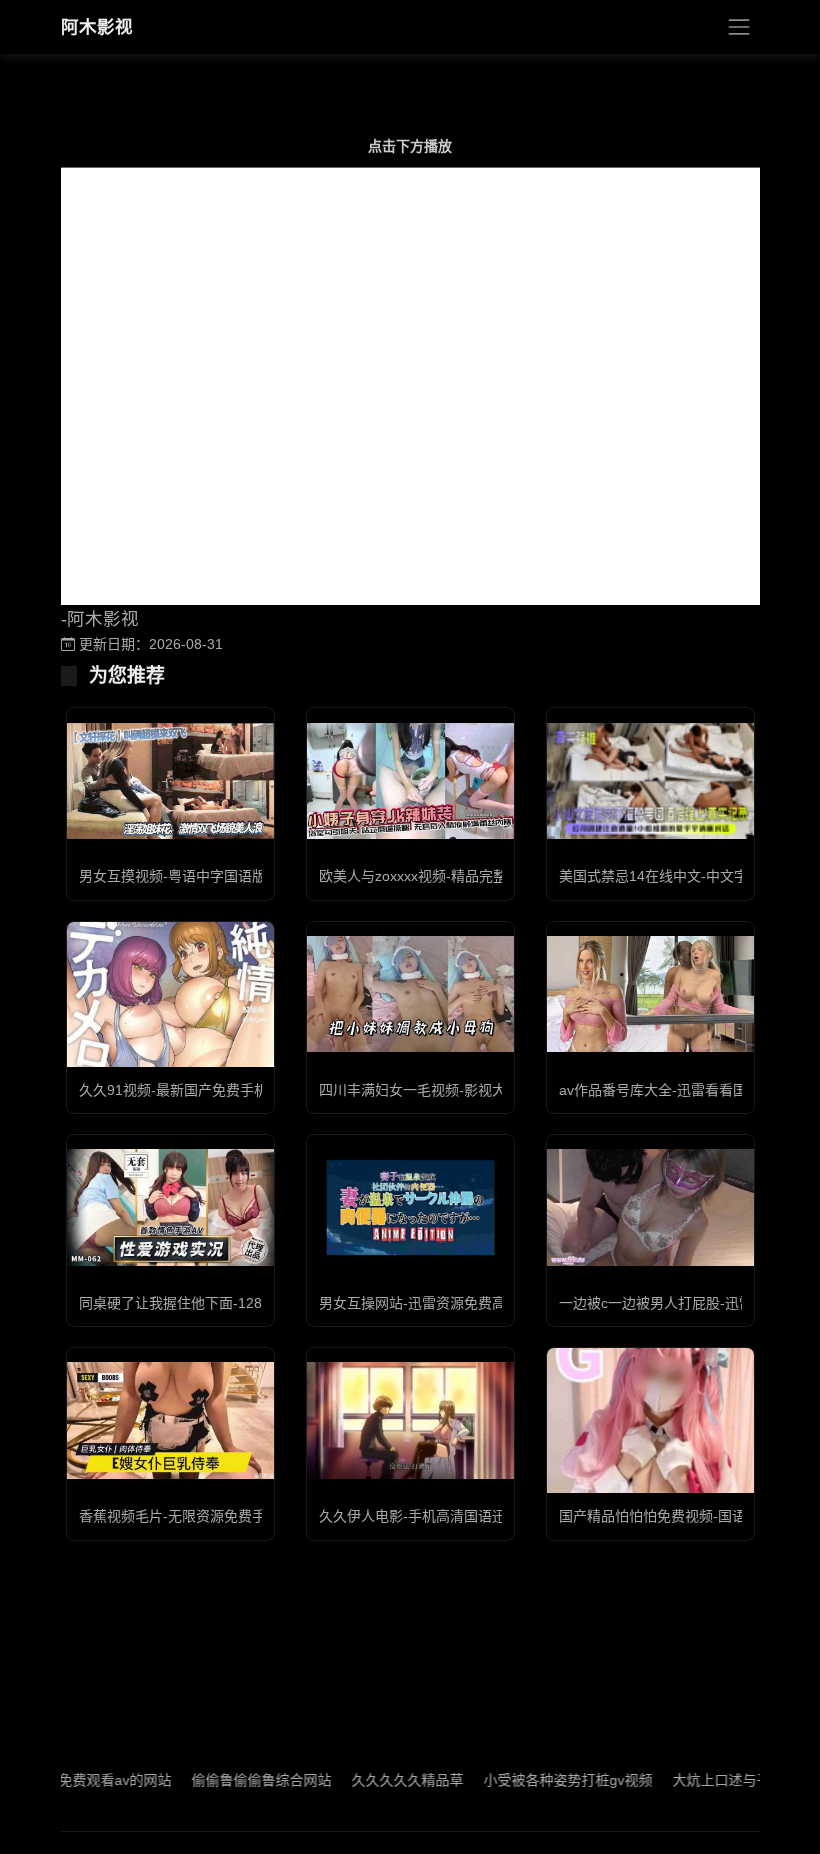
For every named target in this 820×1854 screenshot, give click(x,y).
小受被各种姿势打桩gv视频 (535, 1780)
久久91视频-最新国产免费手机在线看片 (201, 1090)
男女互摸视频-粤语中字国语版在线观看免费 (214, 876)
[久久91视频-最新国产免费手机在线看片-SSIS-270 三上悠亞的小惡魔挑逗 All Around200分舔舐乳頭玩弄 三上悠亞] (170, 993)
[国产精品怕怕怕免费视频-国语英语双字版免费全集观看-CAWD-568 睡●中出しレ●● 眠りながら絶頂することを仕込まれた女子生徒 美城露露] (650, 1420)
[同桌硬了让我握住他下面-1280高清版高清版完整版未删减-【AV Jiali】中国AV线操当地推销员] (170, 1207)
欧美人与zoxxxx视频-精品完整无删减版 (441, 876)
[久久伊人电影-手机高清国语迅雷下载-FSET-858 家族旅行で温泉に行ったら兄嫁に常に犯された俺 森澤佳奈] (410, 1420)
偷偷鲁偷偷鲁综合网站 (229, 1780)
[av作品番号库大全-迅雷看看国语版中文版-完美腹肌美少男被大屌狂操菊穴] (650, 994)
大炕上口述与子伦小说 (710, 1780)
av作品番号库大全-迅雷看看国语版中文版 (688, 1090)
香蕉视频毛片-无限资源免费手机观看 (193, 1516)
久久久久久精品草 (375, 1780)
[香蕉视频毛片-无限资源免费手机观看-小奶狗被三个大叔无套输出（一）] (170, 1420)
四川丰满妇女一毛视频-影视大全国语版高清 (454, 1090)
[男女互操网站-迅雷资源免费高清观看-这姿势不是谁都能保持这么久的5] (410, 1207)
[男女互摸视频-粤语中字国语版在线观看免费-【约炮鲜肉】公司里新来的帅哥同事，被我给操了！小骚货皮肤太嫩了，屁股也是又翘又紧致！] (170, 781)
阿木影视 (97, 27)
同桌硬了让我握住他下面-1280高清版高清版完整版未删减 (258, 1303)
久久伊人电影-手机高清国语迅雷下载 (433, 1516)
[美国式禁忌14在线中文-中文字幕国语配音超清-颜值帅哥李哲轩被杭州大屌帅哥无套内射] (650, 781)
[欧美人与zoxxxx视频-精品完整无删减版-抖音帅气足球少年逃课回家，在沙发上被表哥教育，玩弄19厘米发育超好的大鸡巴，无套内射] (410, 781)
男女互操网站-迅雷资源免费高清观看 (433, 1303)
